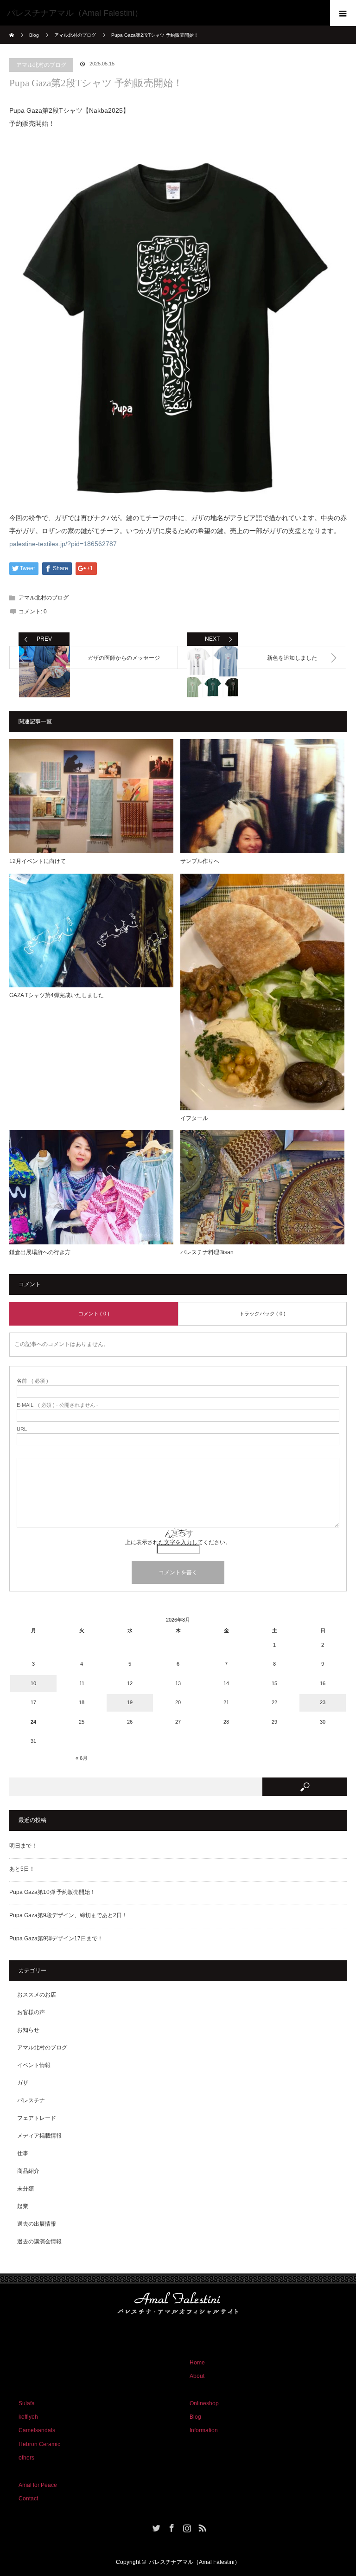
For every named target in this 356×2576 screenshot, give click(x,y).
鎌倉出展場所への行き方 (40, 1252)
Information (204, 2430)
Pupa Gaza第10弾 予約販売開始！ (52, 1892)
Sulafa (27, 2403)
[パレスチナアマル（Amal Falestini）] (164, 13)
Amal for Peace (38, 2485)
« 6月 (82, 1758)
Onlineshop (204, 2403)
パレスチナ (31, 2100)
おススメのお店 (37, 1995)
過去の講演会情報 (39, 2241)
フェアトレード (37, 2118)
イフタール (194, 1118)
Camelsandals (37, 2430)
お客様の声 (31, 2012)
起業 (23, 2206)
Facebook (171, 2526)
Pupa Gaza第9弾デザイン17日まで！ (56, 1938)
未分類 (25, 2189)
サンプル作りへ (200, 861)
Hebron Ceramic (39, 2444)
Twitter (155, 2526)
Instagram (186, 2526)
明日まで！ (23, 1846)
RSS (201, 2526)
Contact (28, 2499)
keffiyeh (28, 2417)
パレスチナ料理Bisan (207, 1252)
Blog (34, 35)
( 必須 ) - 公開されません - (57, 1405)
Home (197, 2363)
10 (33, 1683)
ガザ (23, 2083)
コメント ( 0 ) (94, 1314)
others (26, 2458)
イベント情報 (34, 2065)
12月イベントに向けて (38, 861)
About (197, 2376)
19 (130, 1702)
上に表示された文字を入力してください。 (178, 1542)
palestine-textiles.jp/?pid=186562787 (63, 544)
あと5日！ (22, 1869)
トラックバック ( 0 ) (262, 1314)
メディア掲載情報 (39, 2136)
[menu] (343, 13)
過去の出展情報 (37, 2224)
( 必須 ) (32, 1381)
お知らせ (28, 2030)
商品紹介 (28, 2171)
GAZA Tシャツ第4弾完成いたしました (57, 995)
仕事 (23, 2153)
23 (323, 1702)
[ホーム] (12, 29)
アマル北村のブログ (41, 65)
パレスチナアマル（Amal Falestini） (194, 2562)
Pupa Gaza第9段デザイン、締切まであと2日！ (68, 1915)
